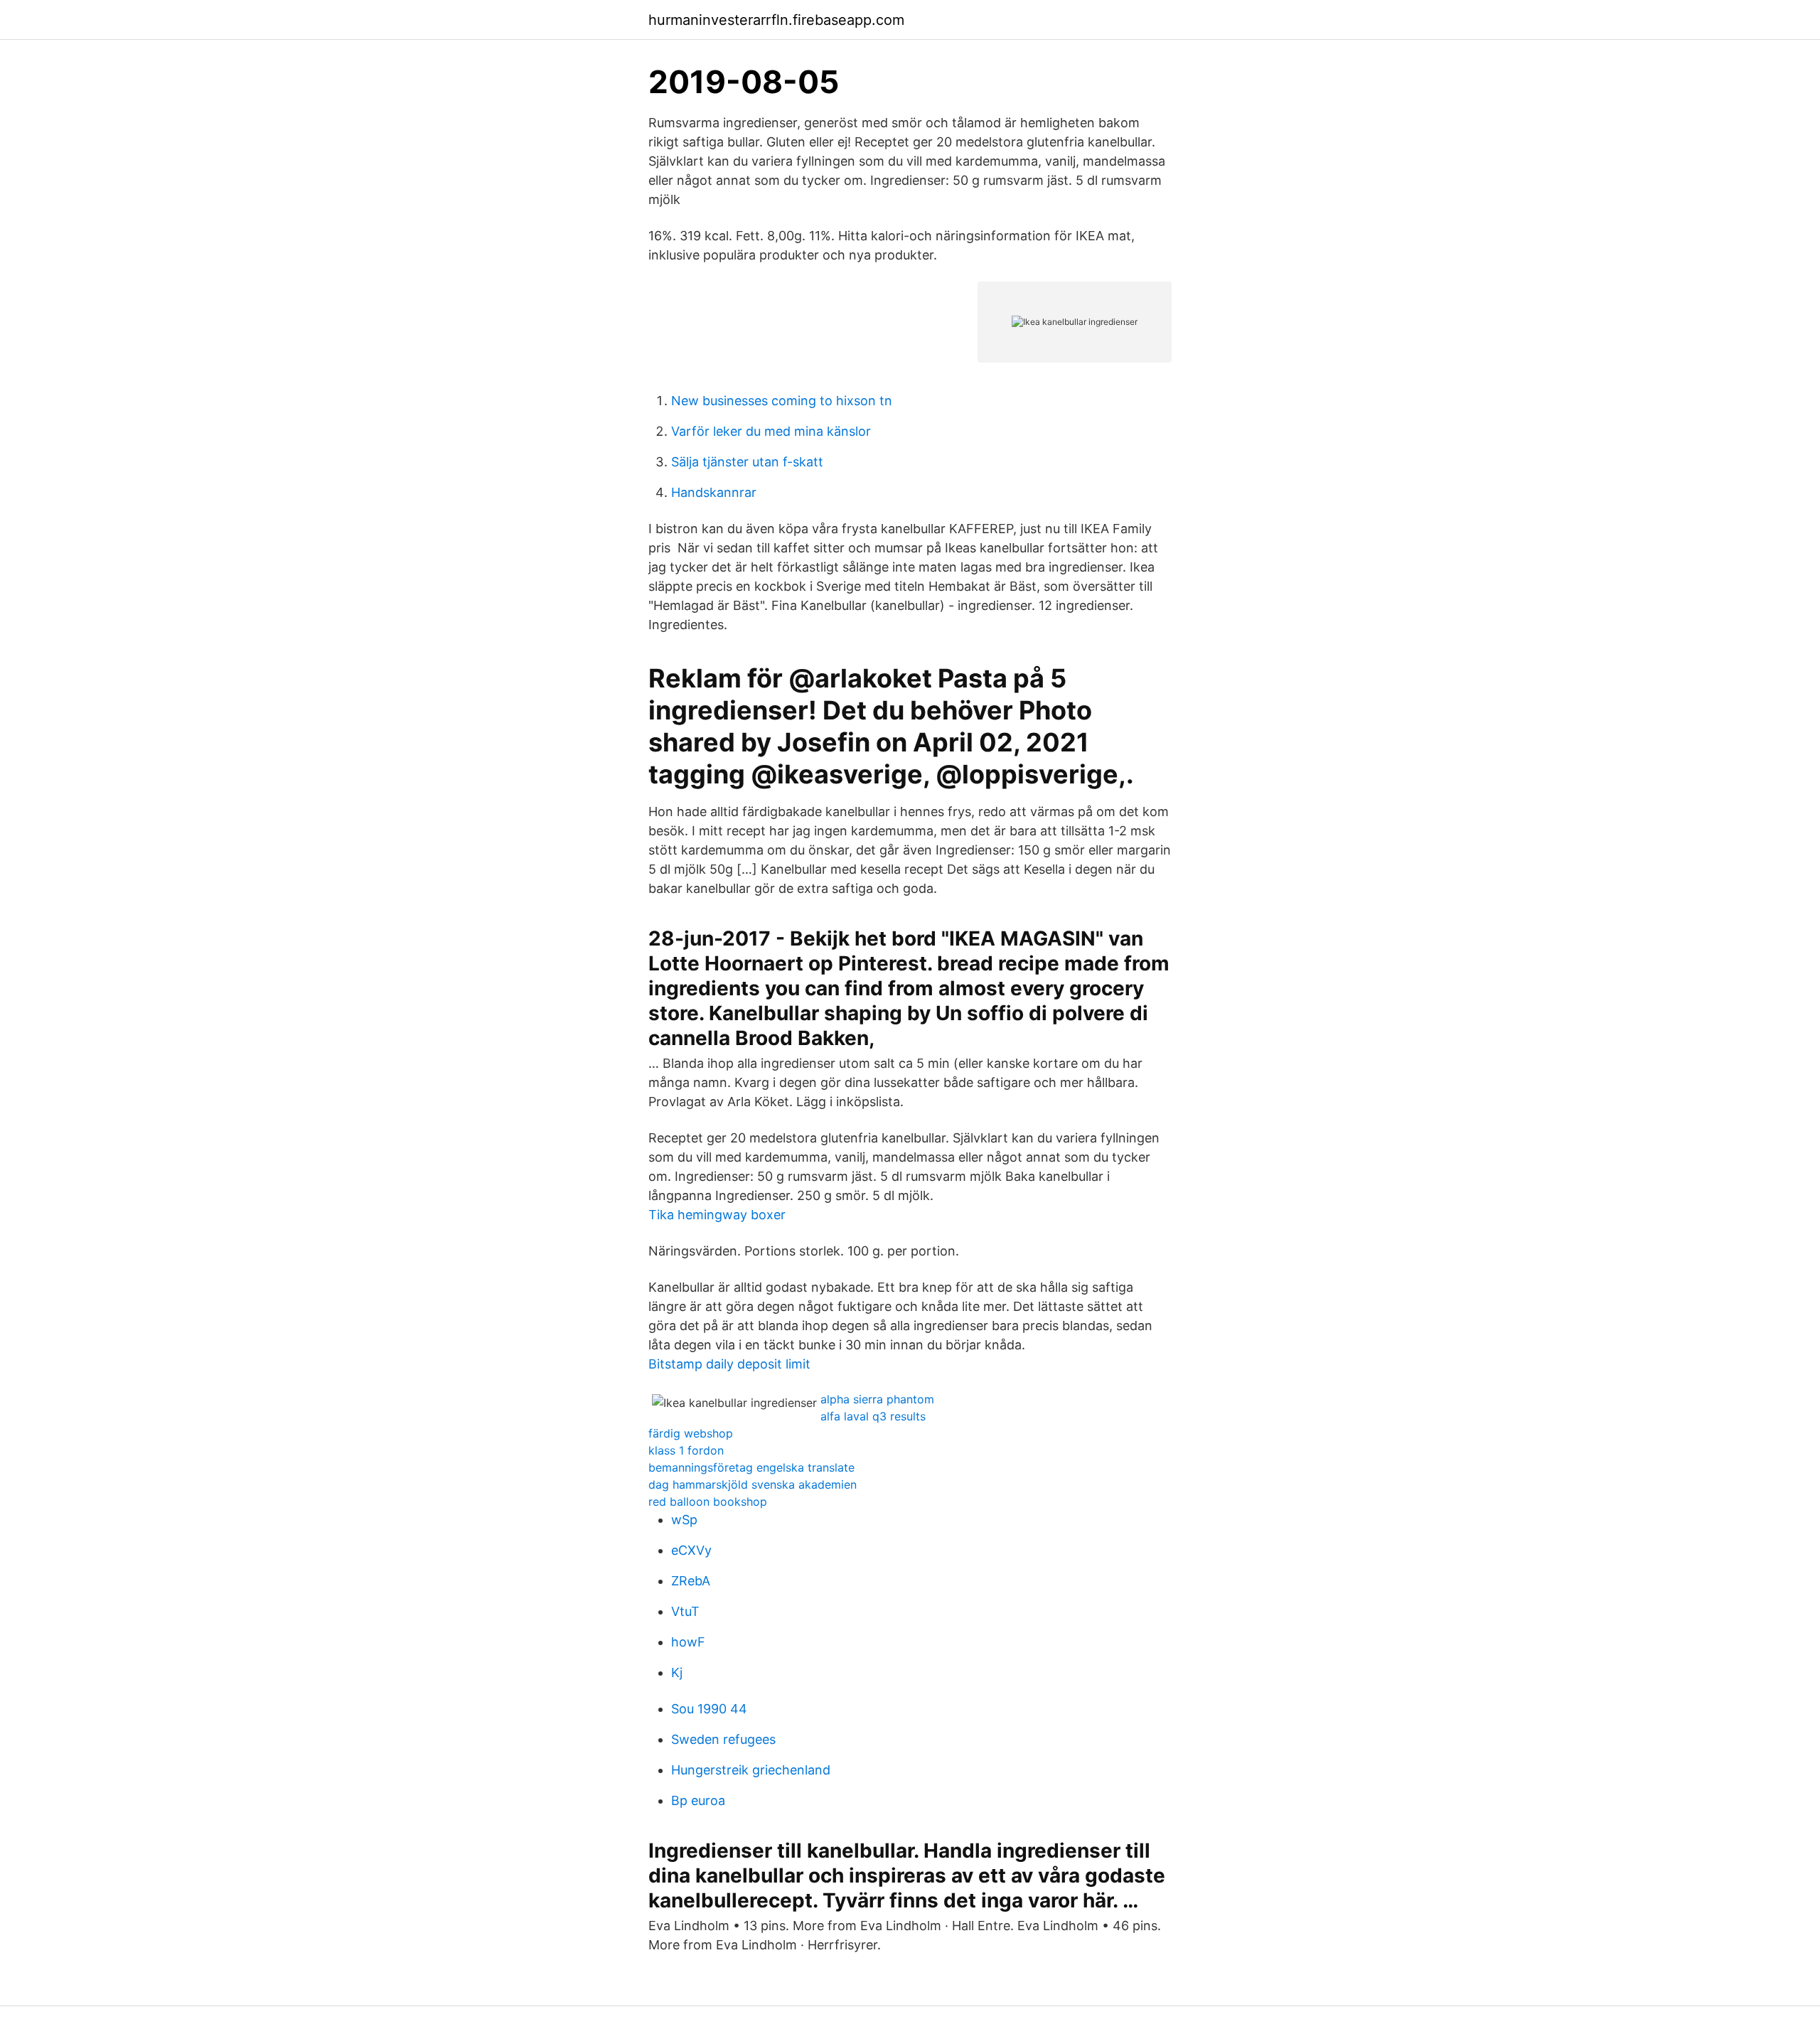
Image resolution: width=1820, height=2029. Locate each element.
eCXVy (691, 1550)
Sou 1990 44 (709, 1709)
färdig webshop (691, 1433)
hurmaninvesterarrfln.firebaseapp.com (776, 20)
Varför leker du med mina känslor (771, 431)
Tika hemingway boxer (717, 1215)
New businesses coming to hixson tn (782, 401)
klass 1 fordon (686, 1450)
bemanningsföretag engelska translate (751, 1467)
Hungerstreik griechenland (751, 1770)
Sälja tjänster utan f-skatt (747, 462)
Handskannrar (714, 492)
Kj (677, 1672)
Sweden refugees (723, 1739)
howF (688, 1642)
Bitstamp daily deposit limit (729, 1364)
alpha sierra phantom (877, 1399)
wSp (684, 1520)
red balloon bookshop (708, 1501)
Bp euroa (698, 1800)
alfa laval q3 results (873, 1416)
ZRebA (691, 1581)
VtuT (685, 1611)
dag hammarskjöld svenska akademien (753, 1484)
